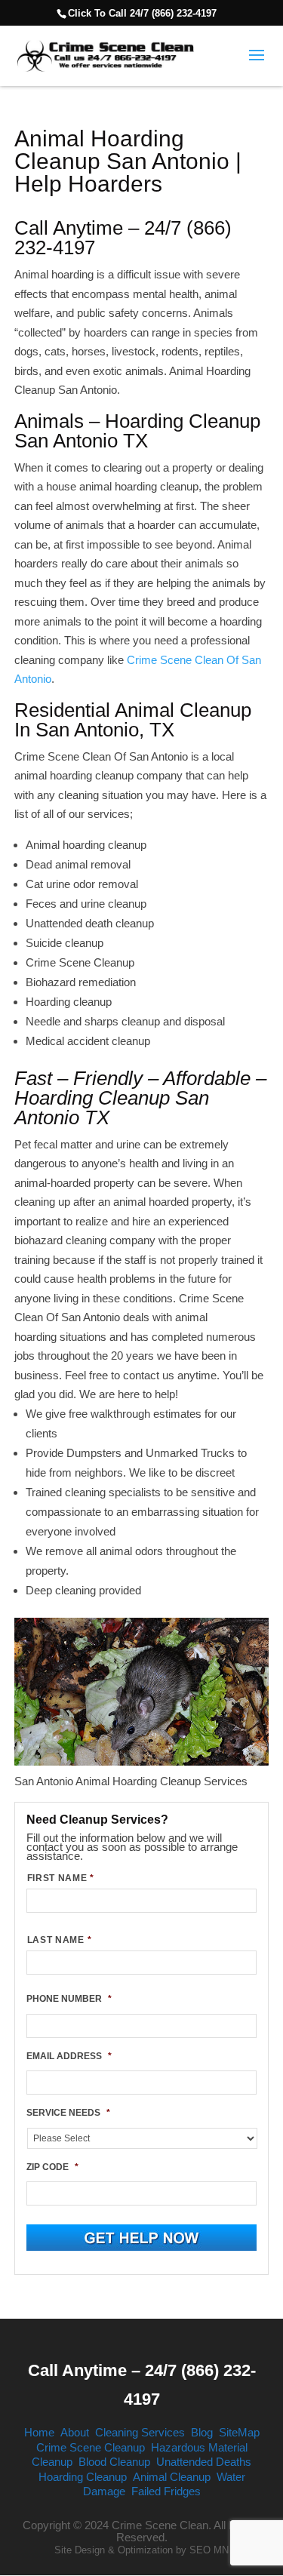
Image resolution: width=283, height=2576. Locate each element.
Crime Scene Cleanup (91, 2447)
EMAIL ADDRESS (69, 2056)
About (75, 2432)
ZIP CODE (52, 2167)
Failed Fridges (166, 2491)
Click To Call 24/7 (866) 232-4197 (142, 13)
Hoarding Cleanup (83, 2477)
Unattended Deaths (204, 2462)
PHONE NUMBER (69, 1999)
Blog (202, 2432)
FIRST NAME (61, 1878)
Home (39, 2432)
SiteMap (239, 2432)
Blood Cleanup (114, 2462)
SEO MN (209, 2550)
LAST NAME (60, 1940)
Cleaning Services (140, 2432)
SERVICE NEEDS (68, 2113)
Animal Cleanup (172, 2477)
